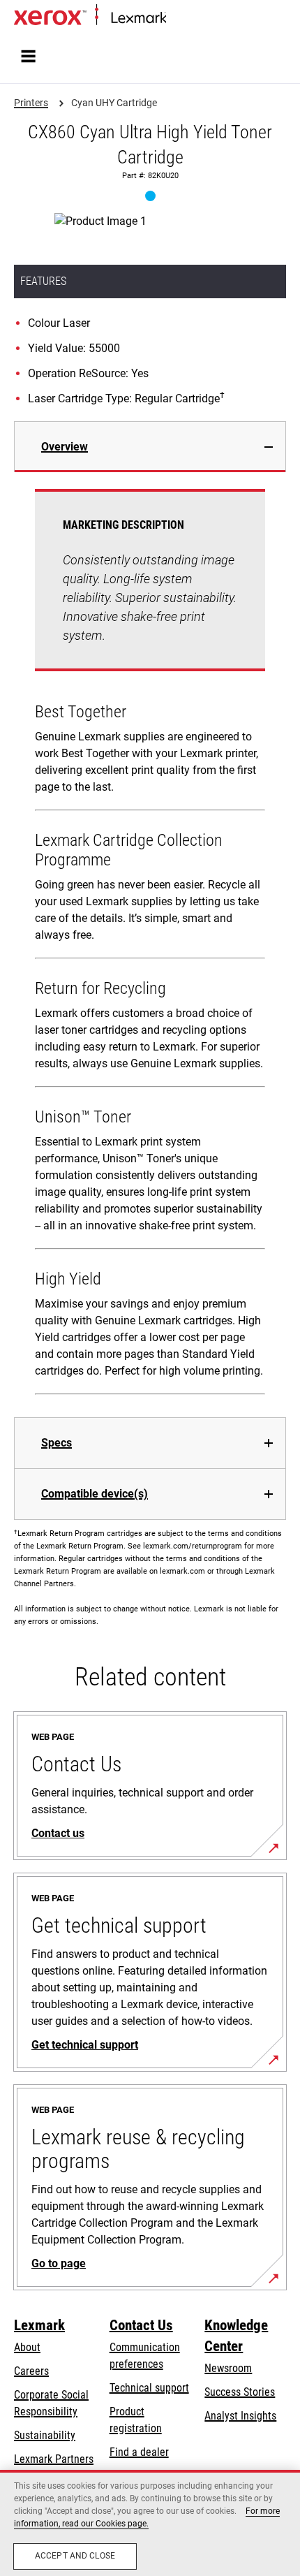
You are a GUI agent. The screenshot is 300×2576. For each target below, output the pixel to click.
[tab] (150, 447)
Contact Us (141, 2325)
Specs (57, 1443)
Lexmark (39, 2325)
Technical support (149, 2388)
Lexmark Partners (54, 2459)
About (27, 2347)
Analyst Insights (240, 2416)
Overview (65, 447)
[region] (150, 2523)
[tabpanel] (150, 945)
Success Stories (240, 2392)
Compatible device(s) (95, 1494)
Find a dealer (139, 2452)
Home (178, 19)
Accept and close (75, 2556)
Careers (31, 2371)
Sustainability (45, 2435)
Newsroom (228, 2368)
